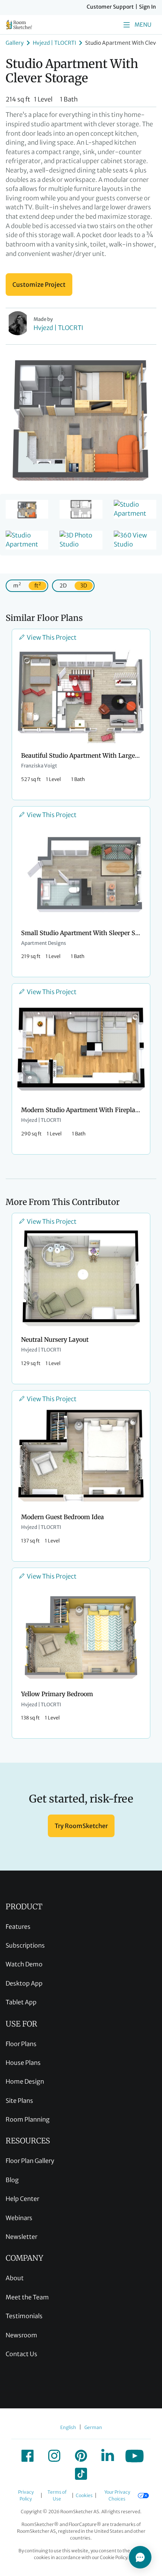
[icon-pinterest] (81, 2456)
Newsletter (21, 2237)
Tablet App (21, 2002)
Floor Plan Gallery (30, 2161)
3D (84, 586)
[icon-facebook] (28, 2456)
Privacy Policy (26, 2495)
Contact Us (21, 2354)
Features (18, 1927)
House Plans (23, 2063)
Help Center (22, 2199)
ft (37, 585)
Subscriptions (25, 1945)
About (15, 2278)
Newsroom (21, 2335)
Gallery (15, 43)
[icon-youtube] (134, 2456)
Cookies (84, 2495)
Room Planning (28, 2119)
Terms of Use (57, 2495)
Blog (12, 2180)
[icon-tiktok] (81, 2474)
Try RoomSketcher (81, 1826)
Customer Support (110, 7)
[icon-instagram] (54, 2456)
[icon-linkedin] (108, 2456)
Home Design (25, 2081)
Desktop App (24, 1983)
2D (63, 586)
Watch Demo (24, 1964)
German (93, 2427)
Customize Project (39, 285)
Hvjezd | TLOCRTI (54, 43)
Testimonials (24, 2316)
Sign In (147, 7)
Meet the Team (27, 2297)
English (68, 2427)
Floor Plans (21, 2044)
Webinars (19, 2218)
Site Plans (19, 2101)
